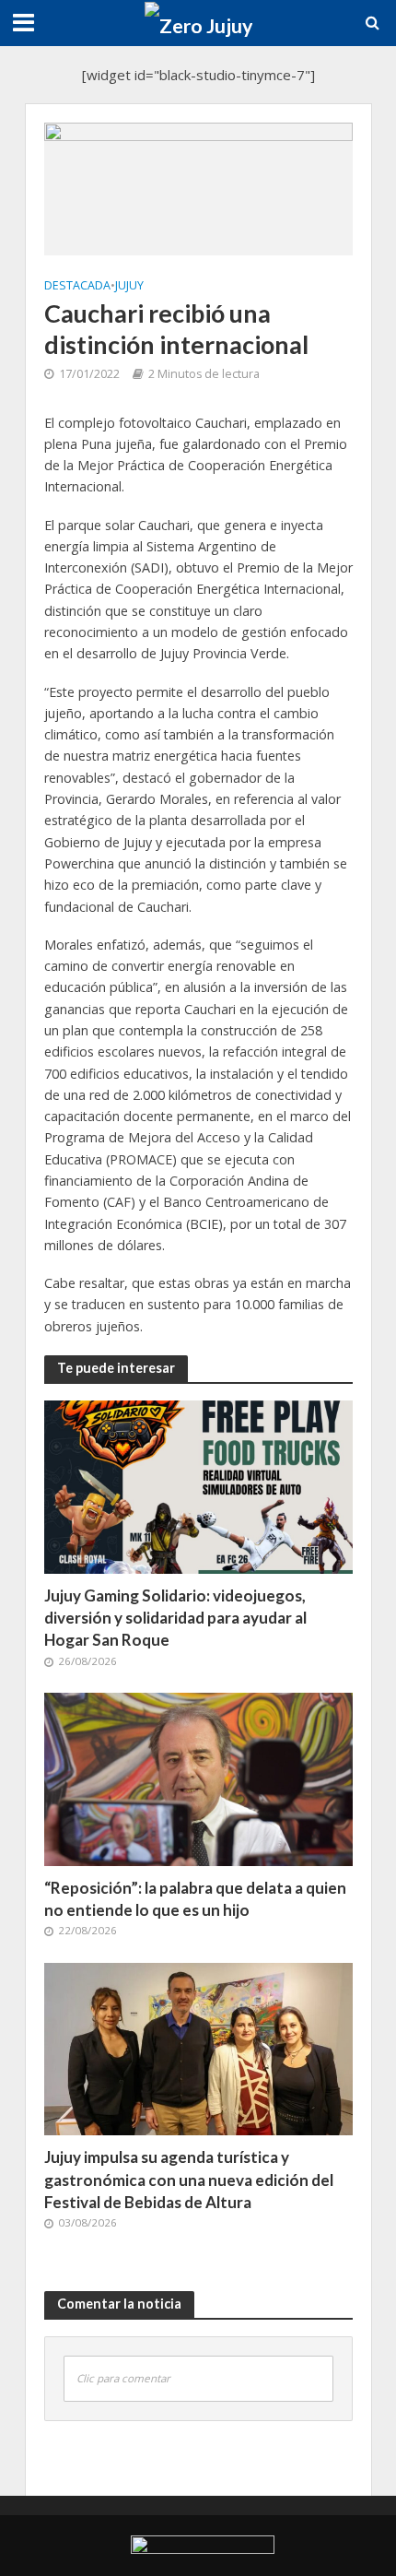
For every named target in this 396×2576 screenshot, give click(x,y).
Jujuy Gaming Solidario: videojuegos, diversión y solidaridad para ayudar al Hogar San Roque (175, 1618)
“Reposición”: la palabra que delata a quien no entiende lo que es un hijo (195, 1899)
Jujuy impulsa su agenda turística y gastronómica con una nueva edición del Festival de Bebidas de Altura (189, 2179)
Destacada (77, 285)
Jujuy (129, 285)
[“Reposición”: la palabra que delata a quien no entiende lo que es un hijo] (198, 1778)
